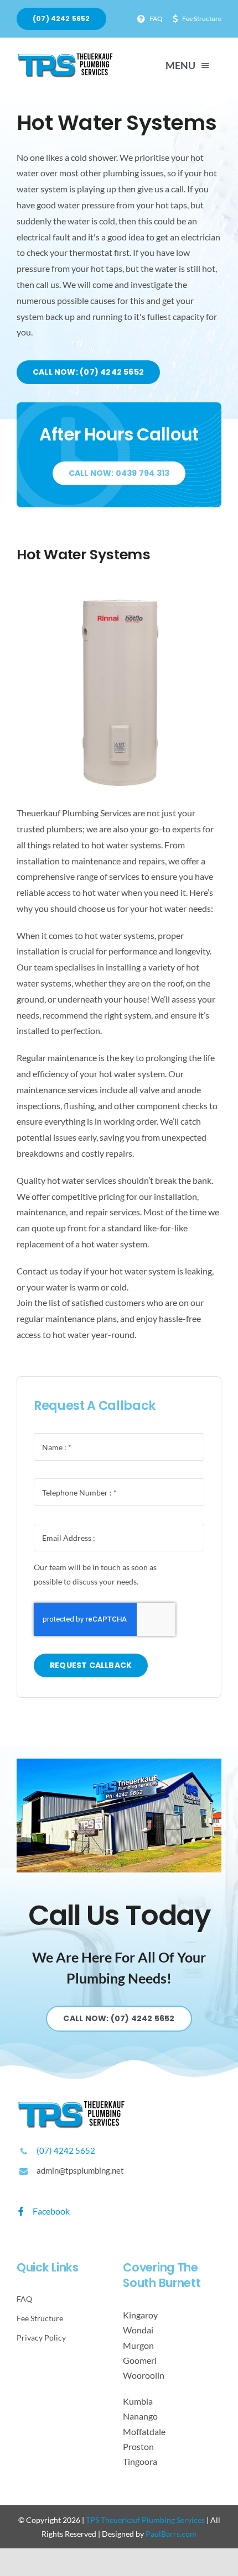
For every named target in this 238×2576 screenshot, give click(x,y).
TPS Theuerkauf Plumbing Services (145, 2520)
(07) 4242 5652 (66, 2150)
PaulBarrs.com (171, 2534)
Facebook (50, 2211)
